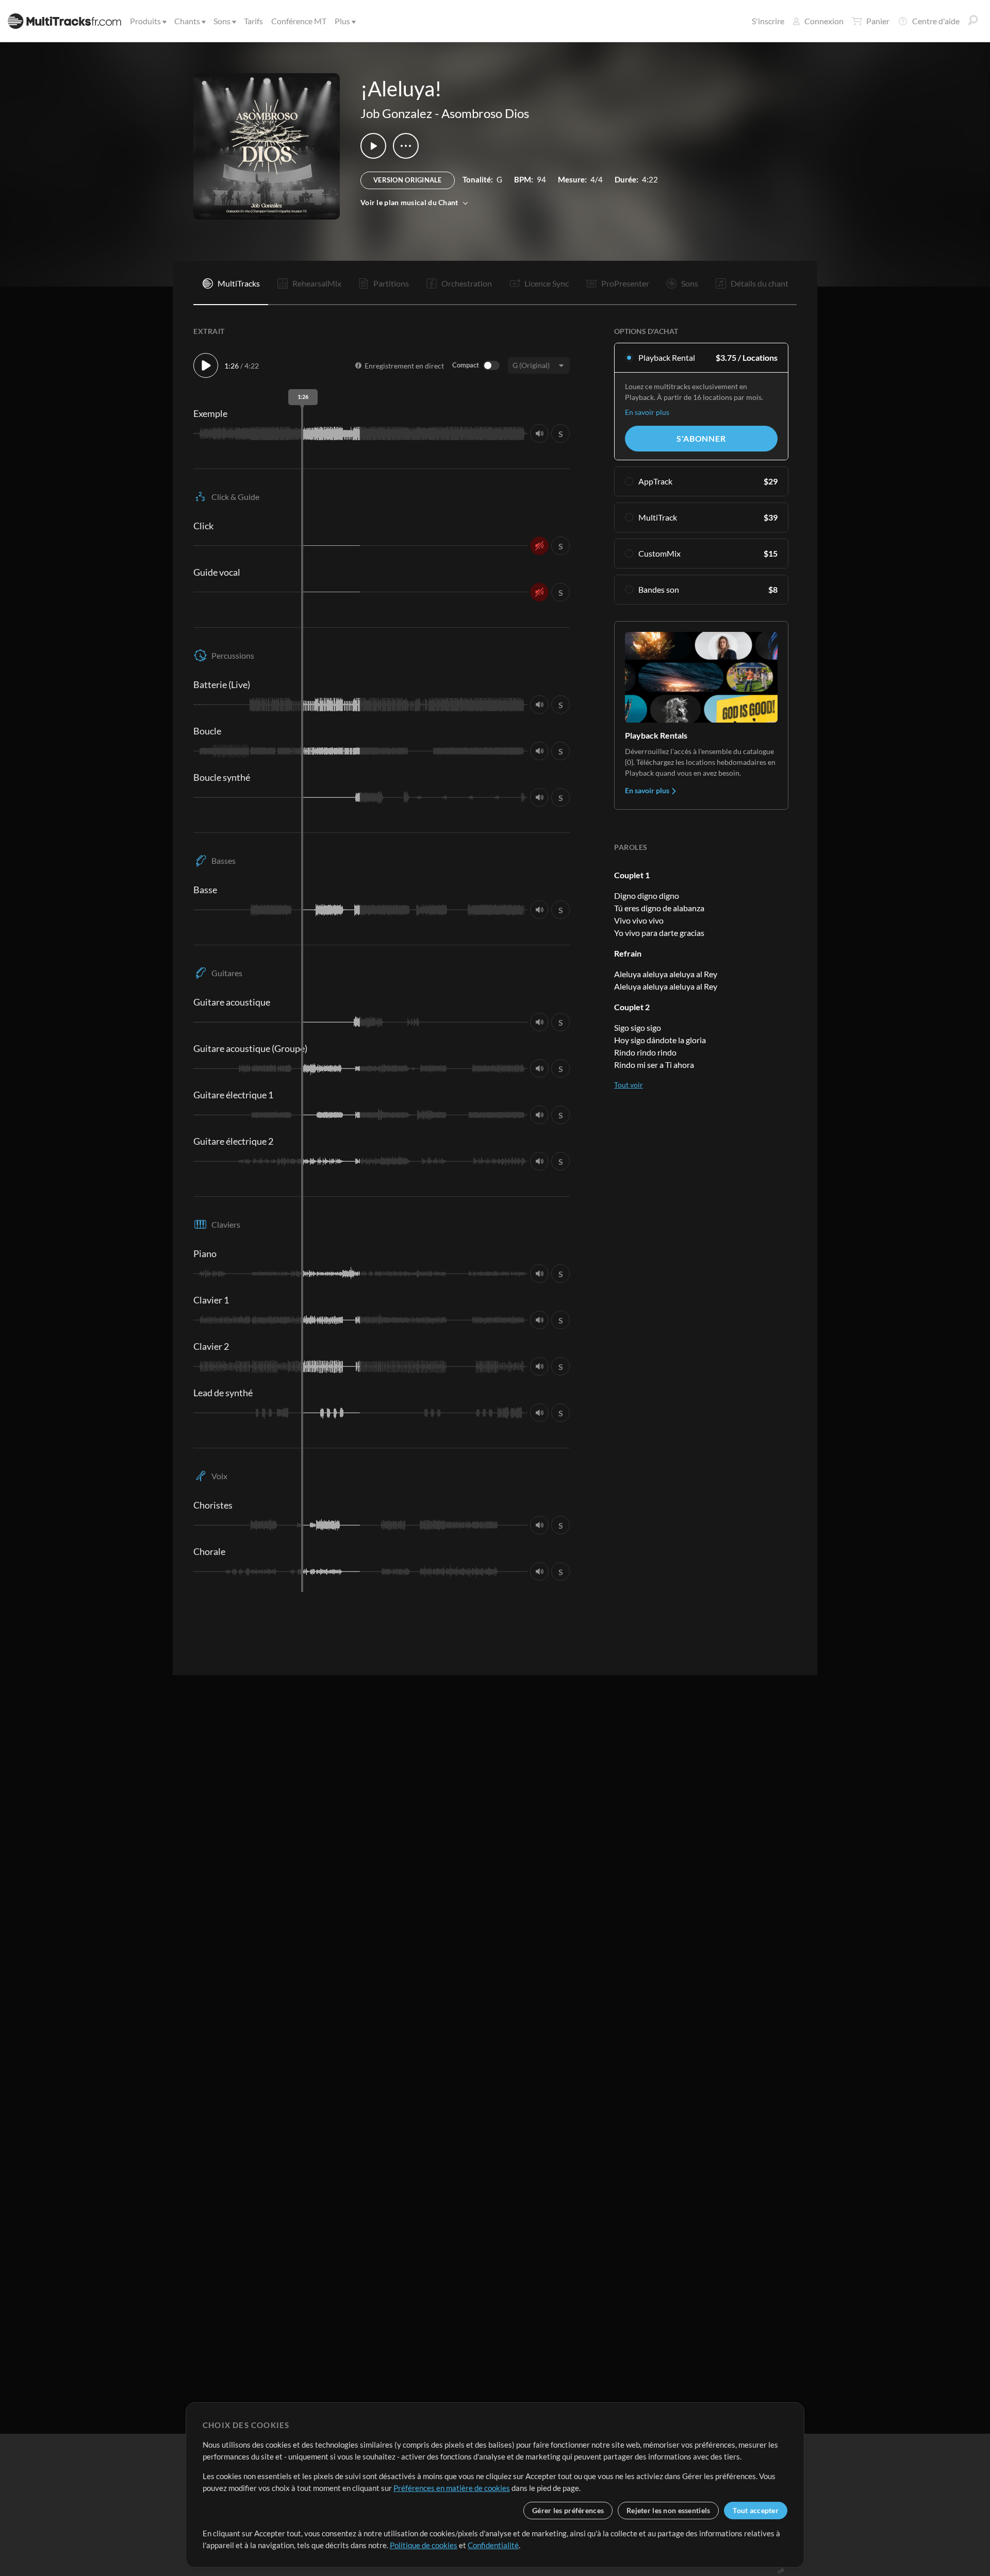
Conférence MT (299, 21)
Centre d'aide (936, 21)
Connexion (824, 21)
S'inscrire (768, 21)
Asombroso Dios (485, 113)
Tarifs (253, 21)
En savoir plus (647, 412)
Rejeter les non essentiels (668, 2510)
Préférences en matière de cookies (452, 2488)
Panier (878, 21)
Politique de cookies (424, 2545)
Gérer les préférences (568, 2510)
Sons (222, 21)
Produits (145, 21)
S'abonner (701, 438)
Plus (342, 21)
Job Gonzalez (396, 113)
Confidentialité (493, 2545)
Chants (187, 21)
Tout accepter (756, 2510)
